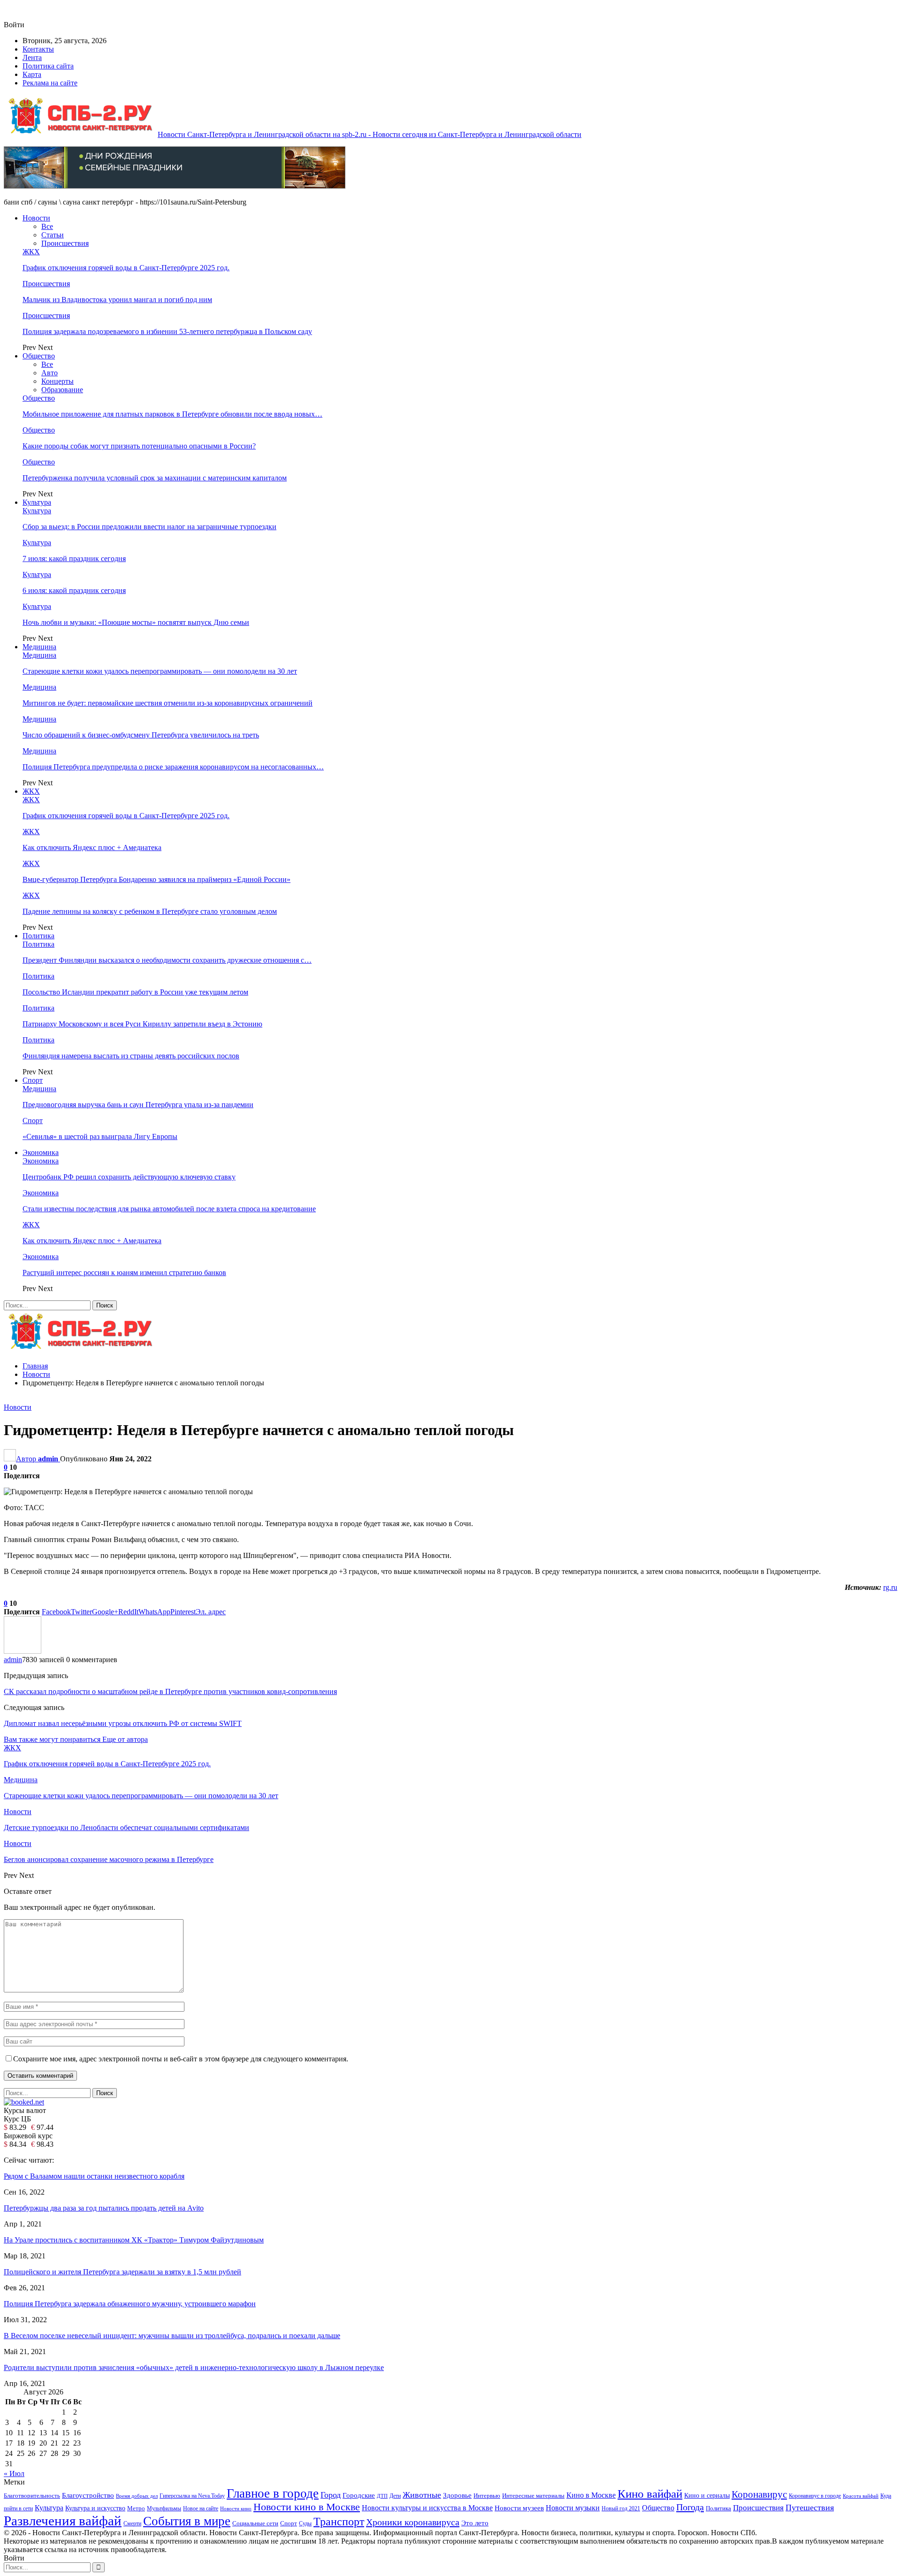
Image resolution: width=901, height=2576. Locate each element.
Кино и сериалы (707, 2495)
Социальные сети (255, 2523)
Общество (39, 356)
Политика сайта (48, 66)
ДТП (382, 2496)
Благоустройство (88, 2495)
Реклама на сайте (50, 83)
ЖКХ (31, 252)
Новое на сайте (201, 2508)
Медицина (39, 647)
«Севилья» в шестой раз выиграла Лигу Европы (100, 1136)
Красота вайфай (861, 2496)
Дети (395, 2496)
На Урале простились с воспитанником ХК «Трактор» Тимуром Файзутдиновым (134, 2240)
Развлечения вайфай (63, 2521)
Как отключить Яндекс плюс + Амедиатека (92, 847)
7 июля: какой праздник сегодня (74, 559)
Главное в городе (273, 2493)
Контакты (38, 49)
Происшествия (65, 243)
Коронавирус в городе (815, 2496)
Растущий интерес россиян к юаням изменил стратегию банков (124, 1273)
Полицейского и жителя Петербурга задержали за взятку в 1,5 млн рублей (122, 2272)
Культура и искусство (95, 2508)
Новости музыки (573, 2508)
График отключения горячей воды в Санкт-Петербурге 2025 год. (126, 268)
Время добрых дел (137, 2496)
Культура (37, 502)
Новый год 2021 (621, 2509)
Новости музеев (519, 2508)
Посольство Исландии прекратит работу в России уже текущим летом (135, 992)
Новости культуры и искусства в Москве (427, 2508)
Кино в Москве (591, 2495)
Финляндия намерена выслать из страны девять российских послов (131, 1056)
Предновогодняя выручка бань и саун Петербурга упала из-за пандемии (138, 1105)
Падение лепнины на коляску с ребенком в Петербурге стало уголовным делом (150, 911)
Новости (36, 218)
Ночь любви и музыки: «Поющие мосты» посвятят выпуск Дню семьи (136, 622)
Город (331, 2495)
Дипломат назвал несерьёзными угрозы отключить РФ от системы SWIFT (123, 1723)
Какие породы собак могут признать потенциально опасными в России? (139, 446)
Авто (50, 373)
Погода (690, 2507)
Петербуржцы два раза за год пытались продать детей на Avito (104, 2208)
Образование (62, 390)
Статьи (53, 235)
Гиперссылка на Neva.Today (192, 2496)
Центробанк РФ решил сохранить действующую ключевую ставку (129, 1177)
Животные (422, 2495)
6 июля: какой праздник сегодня (74, 590)
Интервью (487, 2496)
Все (47, 226)
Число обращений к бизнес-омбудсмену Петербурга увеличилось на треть (141, 735)
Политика (38, 936)
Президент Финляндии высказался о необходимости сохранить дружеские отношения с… (167, 960)
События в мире (187, 2521)
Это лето (475, 2523)
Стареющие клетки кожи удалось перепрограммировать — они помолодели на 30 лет (160, 671)
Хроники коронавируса (413, 2522)
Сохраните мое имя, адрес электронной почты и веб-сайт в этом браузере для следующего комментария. (181, 2059)
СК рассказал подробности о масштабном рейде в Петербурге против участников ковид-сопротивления (170, 1691)
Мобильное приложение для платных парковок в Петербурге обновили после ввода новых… (172, 414)
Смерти (132, 2524)
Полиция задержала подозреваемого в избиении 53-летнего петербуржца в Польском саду (167, 331)
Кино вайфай (650, 2494)
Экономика (41, 1152)
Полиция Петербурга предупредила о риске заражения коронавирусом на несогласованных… (173, 767)
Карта (32, 74)
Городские (359, 2495)
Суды (305, 2523)
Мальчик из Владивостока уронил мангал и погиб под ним (117, 300)
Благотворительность (32, 2496)
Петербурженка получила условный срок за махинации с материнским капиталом (155, 478)
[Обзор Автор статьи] (23, 1651)
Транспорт (339, 2521)
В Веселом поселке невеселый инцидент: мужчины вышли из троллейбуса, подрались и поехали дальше (172, 2336)
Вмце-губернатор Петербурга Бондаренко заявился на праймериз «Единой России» (157, 879)
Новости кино (236, 2508)
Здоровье (457, 2495)
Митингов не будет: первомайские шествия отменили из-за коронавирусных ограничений (168, 703)
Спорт (33, 1080)
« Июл (14, 2473)
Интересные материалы (533, 2496)
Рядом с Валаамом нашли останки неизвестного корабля (94, 2176)
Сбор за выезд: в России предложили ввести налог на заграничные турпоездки (149, 527)
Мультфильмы (164, 2509)
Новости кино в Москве (307, 2507)
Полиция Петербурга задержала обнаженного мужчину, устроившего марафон (130, 2304)
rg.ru (890, 1587)
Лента (32, 57)
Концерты (57, 381)
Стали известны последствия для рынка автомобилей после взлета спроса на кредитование (169, 1209)
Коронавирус (759, 2494)
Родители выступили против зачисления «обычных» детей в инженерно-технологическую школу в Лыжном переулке (194, 2367)
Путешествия (810, 2508)
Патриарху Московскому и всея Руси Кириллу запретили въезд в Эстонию (142, 1024)
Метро (136, 2508)
